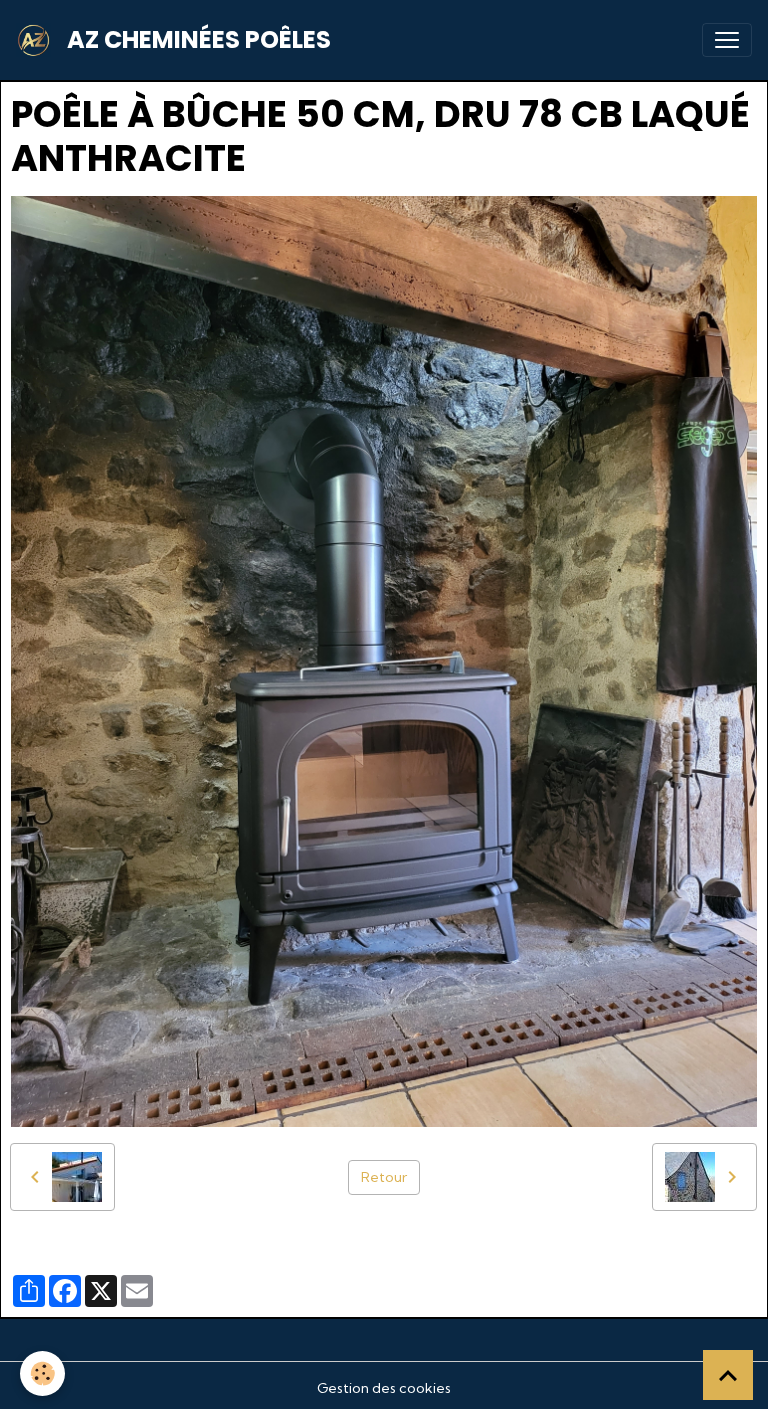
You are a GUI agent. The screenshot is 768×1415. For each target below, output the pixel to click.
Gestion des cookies (384, 1388)
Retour (384, 1177)
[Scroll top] (728, 1375)
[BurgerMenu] (727, 40)
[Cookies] (42, 1373)
